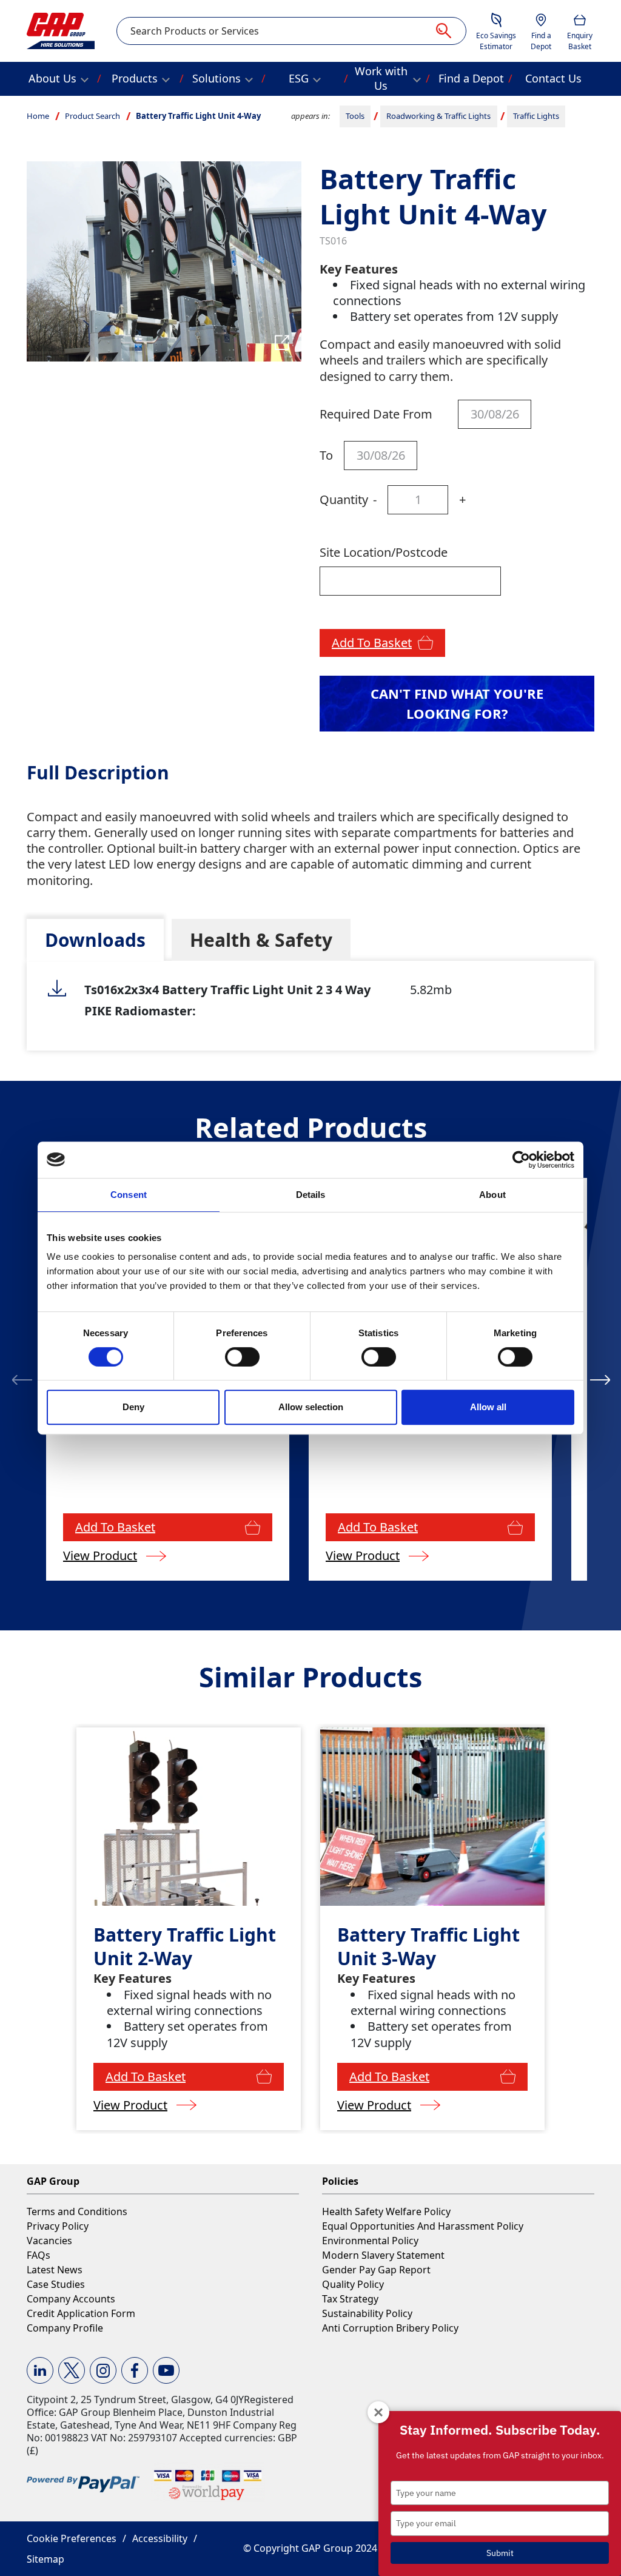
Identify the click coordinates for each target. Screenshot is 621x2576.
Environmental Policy (370, 2241)
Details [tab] (311, 1195)
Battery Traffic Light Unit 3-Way (428, 1946)
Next (600, 1379)
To (326, 455)
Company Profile (65, 2328)
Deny (133, 1407)
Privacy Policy (58, 2226)
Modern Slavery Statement (383, 2255)
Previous (22, 1379)
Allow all (488, 1407)
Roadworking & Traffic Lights (438, 116)
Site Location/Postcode (384, 552)
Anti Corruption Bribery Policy (390, 2328)
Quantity (344, 499)
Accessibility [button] (160, 2538)
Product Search (92, 116)
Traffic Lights (536, 116)
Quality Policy (353, 2284)
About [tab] (492, 1195)
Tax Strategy (350, 2299)
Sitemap (45, 2559)
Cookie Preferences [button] (72, 2538)
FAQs (39, 2255)
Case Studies (56, 2284)
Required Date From (376, 414)
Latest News (55, 2270)
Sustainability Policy (367, 2313)
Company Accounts (71, 2299)
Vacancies (49, 2241)
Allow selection (311, 1407)
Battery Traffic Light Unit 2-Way (185, 1946)
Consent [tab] (129, 1195)
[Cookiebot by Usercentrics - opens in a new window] (521, 1160)
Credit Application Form (81, 2313)
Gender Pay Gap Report (376, 2270)
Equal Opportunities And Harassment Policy (423, 2226)
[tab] (95, 940)
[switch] (242, 1357)
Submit (500, 2553)
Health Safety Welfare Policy (386, 2211)
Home (38, 116)
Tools (355, 116)
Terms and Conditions (77, 2211)
